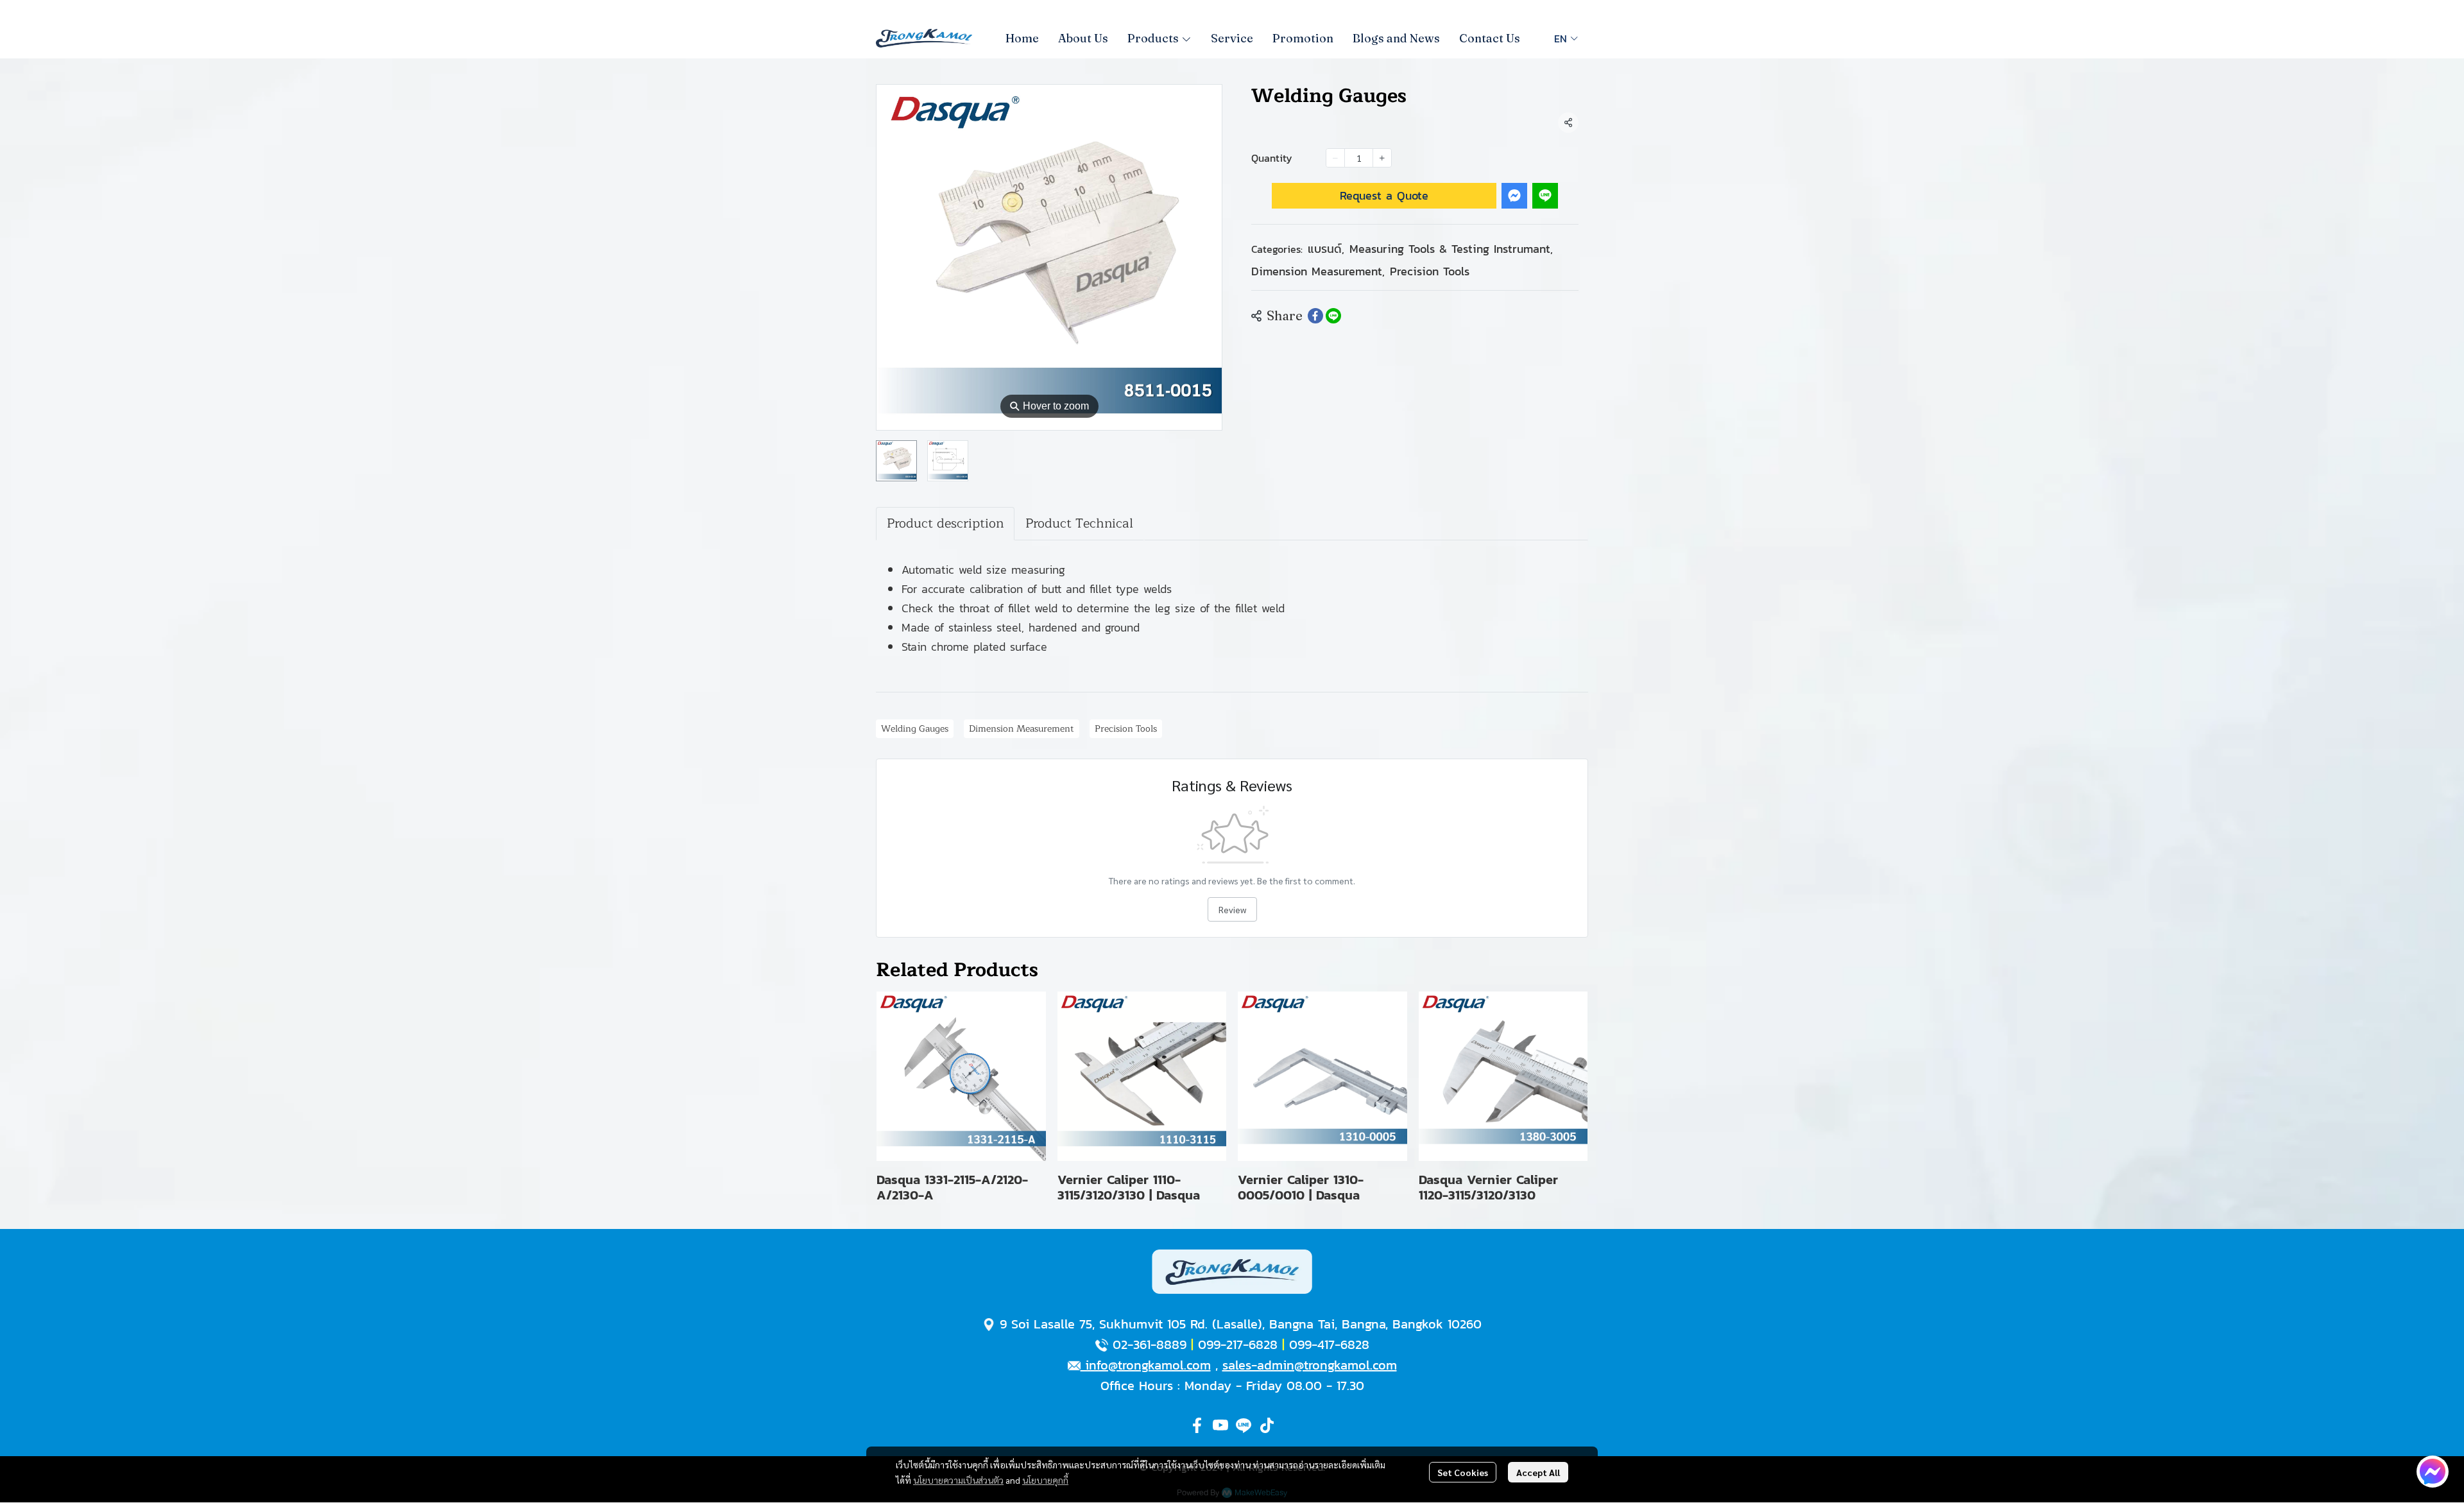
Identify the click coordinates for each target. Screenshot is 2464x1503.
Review (1232, 909)
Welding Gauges (915, 729)
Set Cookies (1463, 1472)
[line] (1244, 1425)
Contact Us (1490, 38)
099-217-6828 (1238, 1344)
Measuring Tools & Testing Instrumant (1451, 249)
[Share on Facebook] (1315, 316)
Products (1154, 38)
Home (1022, 38)
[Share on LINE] (1333, 316)
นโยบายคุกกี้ (1045, 1480)
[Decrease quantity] (1335, 158)
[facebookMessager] (2433, 1472)
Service (1232, 38)
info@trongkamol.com (1146, 1365)
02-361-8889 (1150, 1344)
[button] (1566, 39)
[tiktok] (1267, 1425)
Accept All (1538, 1472)
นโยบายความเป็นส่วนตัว (958, 1480)
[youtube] (1220, 1425)
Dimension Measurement (1318, 271)
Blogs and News (1396, 38)
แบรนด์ (1326, 249)
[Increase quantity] (1382, 158)
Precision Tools (1430, 271)
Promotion (1303, 38)
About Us (1083, 38)
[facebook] (1197, 1425)
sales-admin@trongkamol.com (1310, 1365)
